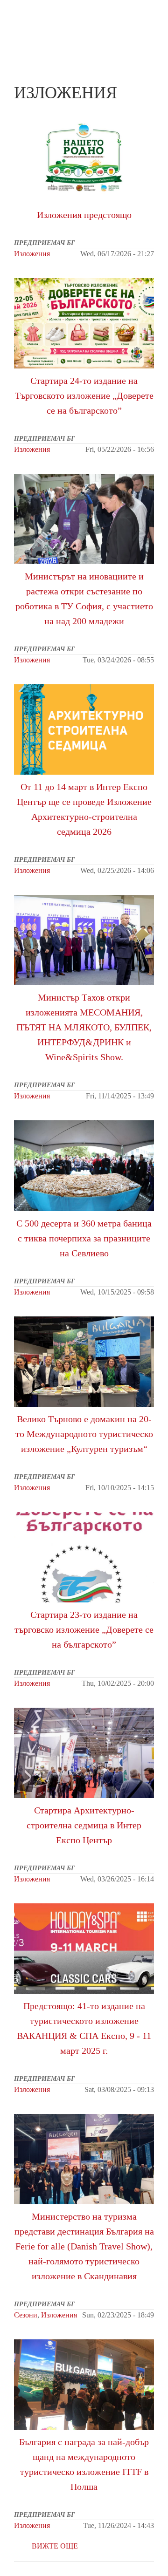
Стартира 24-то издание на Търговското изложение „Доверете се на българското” (84, 395)
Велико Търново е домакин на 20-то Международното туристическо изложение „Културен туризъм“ (84, 1434)
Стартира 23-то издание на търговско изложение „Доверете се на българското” (84, 1629)
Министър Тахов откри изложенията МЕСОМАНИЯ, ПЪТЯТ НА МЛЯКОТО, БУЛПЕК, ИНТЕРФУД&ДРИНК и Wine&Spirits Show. (84, 940)
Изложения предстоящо (84, 157)
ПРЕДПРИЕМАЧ (33, 25)
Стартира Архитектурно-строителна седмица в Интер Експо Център (84, 1753)
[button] (150, 17)
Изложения (32, 254)
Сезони (26, 2315)
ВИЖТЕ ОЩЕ (55, 2546)
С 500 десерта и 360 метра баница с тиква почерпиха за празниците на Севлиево (84, 1238)
